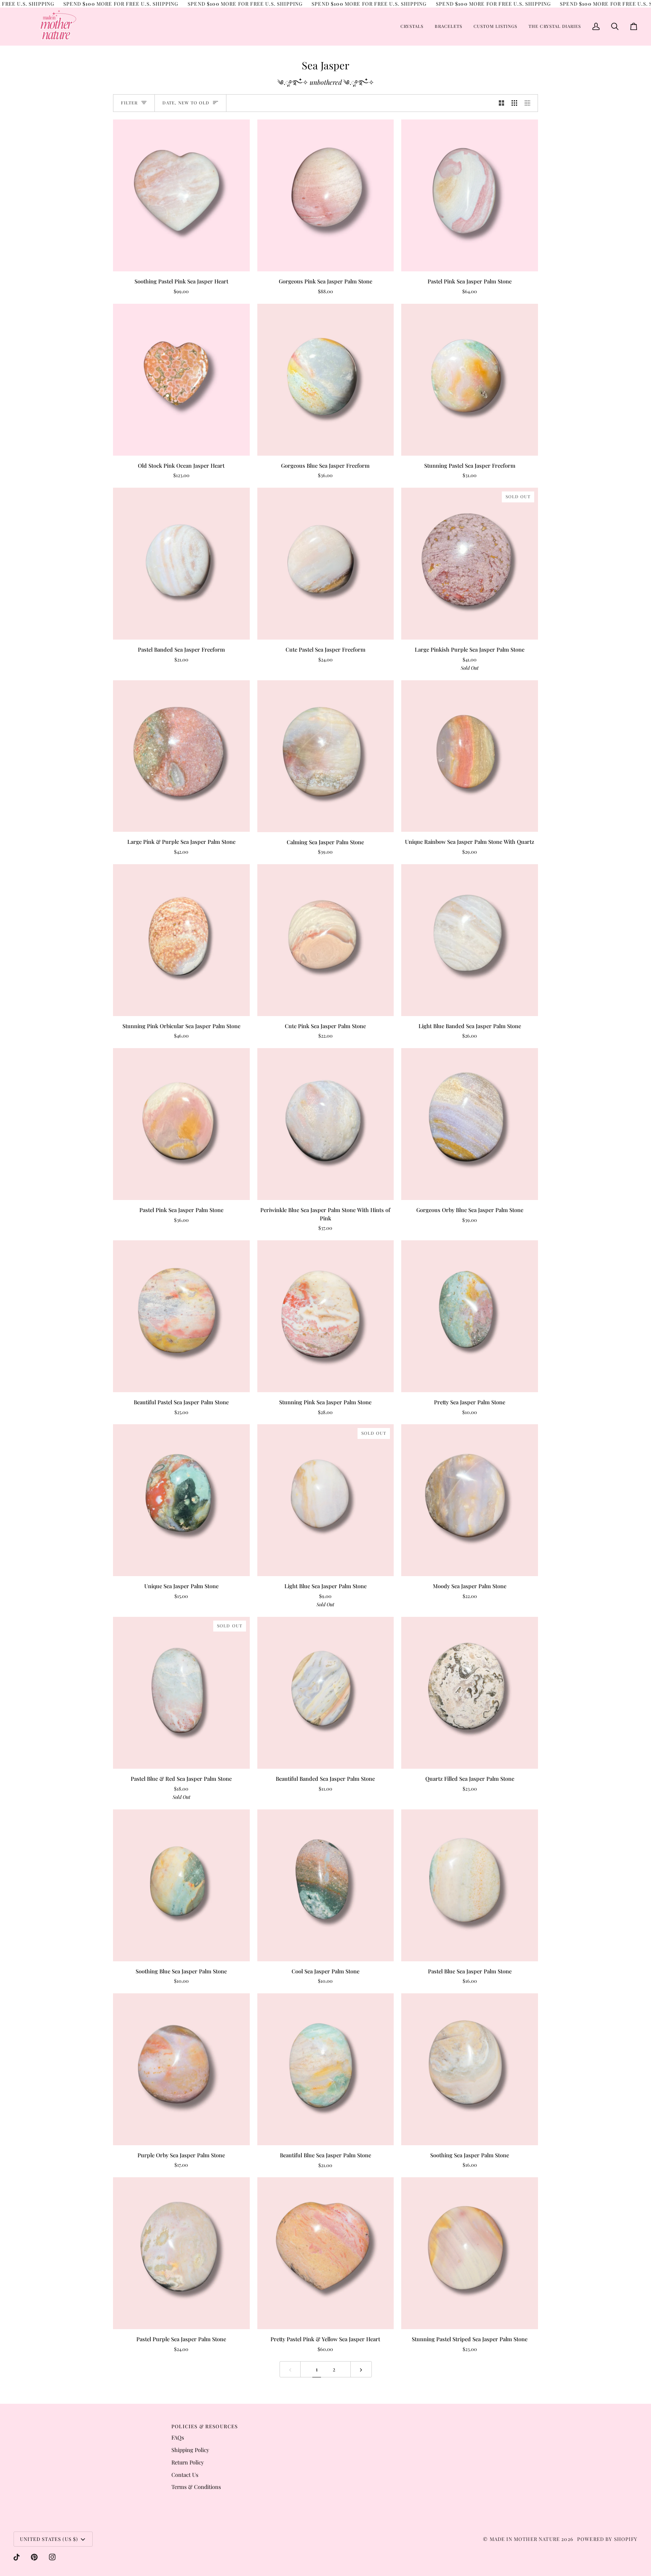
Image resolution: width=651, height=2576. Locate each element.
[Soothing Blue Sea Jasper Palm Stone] (181, 1885)
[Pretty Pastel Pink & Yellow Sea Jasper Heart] (326, 2253)
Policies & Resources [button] (205, 2426)
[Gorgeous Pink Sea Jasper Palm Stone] (326, 195)
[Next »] (361, 2369)
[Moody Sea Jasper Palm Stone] (470, 1500)
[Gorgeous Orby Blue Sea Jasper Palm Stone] (470, 1124)
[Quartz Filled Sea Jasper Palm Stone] (470, 1693)
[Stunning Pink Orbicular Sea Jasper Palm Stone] (181, 940)
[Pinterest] (34, 2557)
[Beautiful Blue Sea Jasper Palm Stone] (326, 2069)
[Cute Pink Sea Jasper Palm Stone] (326, 940)
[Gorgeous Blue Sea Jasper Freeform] (326, 380)
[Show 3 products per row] (514, 103)
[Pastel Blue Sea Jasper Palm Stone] (470, 1885)
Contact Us (185, 2475)
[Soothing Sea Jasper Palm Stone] (470, 2069)
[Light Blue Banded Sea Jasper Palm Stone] (470, 940)
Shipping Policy (190, 2450)
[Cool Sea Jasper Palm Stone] (326, 1885)
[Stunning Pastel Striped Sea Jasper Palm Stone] (470, 2253)
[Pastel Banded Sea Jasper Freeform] (181, 564)
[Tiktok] (17, 2557)
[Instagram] (52, 2557)
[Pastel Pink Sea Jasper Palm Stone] (470, 195)
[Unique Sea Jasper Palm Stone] (181, 1500)
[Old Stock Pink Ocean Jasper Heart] (181, 380)
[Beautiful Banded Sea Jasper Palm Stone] (326, 1693)
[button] (412, 26)
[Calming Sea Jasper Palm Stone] (326, 756)
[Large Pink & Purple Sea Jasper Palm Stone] (181, 756)
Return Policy (188, 2462)
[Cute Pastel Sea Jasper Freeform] (326, 564)
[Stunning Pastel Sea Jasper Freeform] (470, 380)
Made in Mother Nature (525, 2539)
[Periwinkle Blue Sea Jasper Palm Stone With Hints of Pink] (326, 1124)
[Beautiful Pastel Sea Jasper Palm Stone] (181, 1316)
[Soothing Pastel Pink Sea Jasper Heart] (181, 195)
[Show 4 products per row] (530, 103)
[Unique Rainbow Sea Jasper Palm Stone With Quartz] (470, 756)
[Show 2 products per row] (502, 103)
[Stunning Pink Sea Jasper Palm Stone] (326, 1316)
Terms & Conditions (196, 2487)
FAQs (178, 2437)
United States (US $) (49, 2539)
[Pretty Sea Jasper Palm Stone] (470, 1316)
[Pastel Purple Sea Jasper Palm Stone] (181, 2253)
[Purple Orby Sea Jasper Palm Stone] (181, 2069)
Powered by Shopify (607, 2539)
